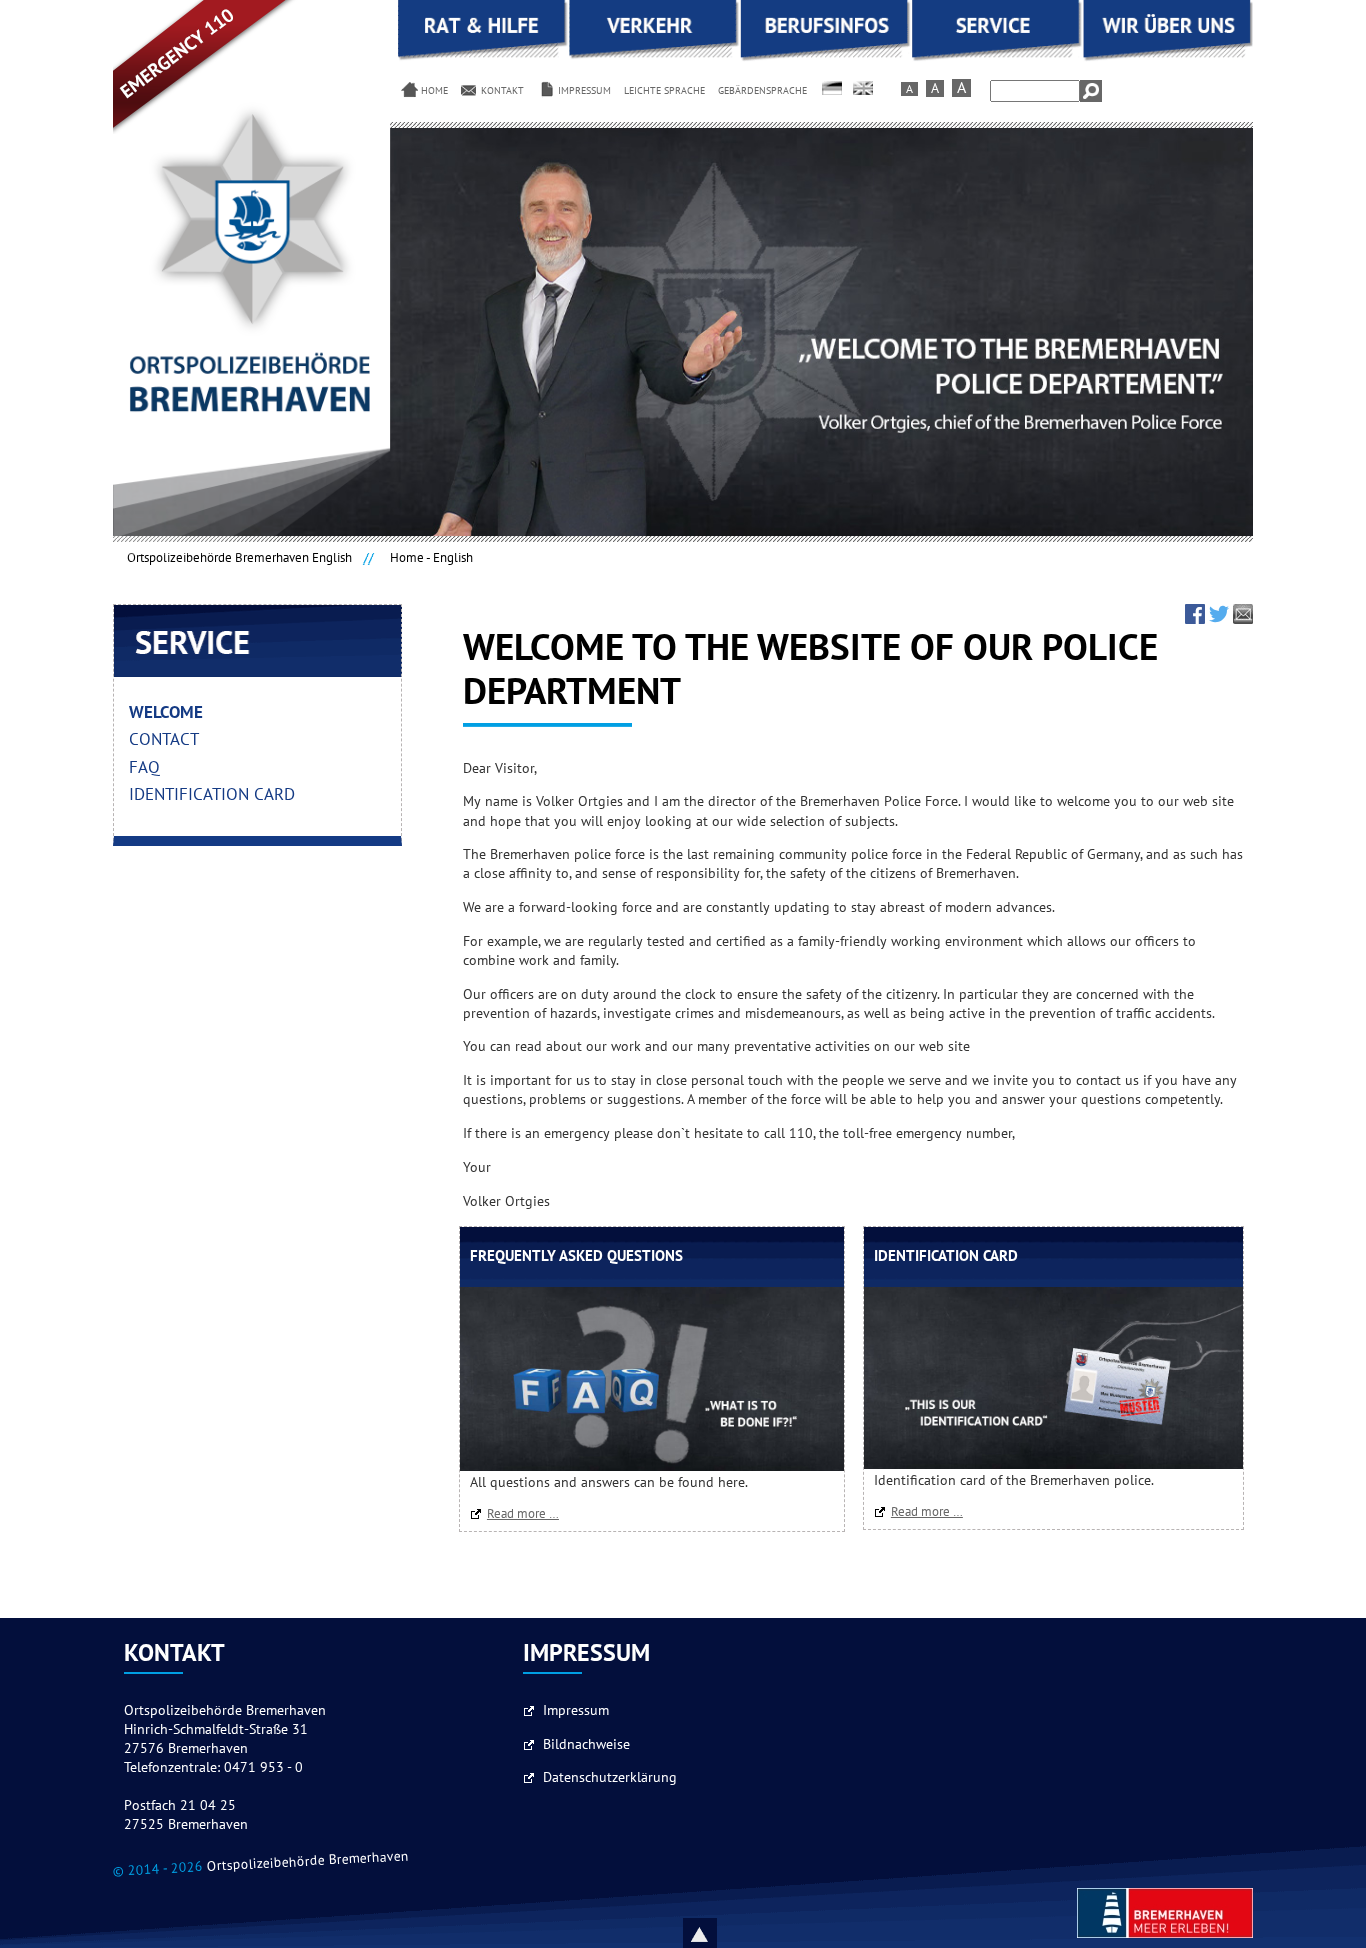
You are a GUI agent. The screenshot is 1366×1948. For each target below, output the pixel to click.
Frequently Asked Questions (576, 1256)
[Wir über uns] (1167, 58)
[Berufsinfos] (825, 58)
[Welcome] (865, 88)
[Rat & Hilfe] (483, 58)
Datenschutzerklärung (610, 1778)
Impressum (576, 1711)
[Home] (834, 88)
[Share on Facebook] (1195, 619)
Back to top (723, 1933)
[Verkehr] (654, 58)
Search (1091, 91)
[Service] (996, 58)
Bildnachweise (586, 1745)
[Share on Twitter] (1219, 619)
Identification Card (946, 1256)
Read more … (528, 1514)
